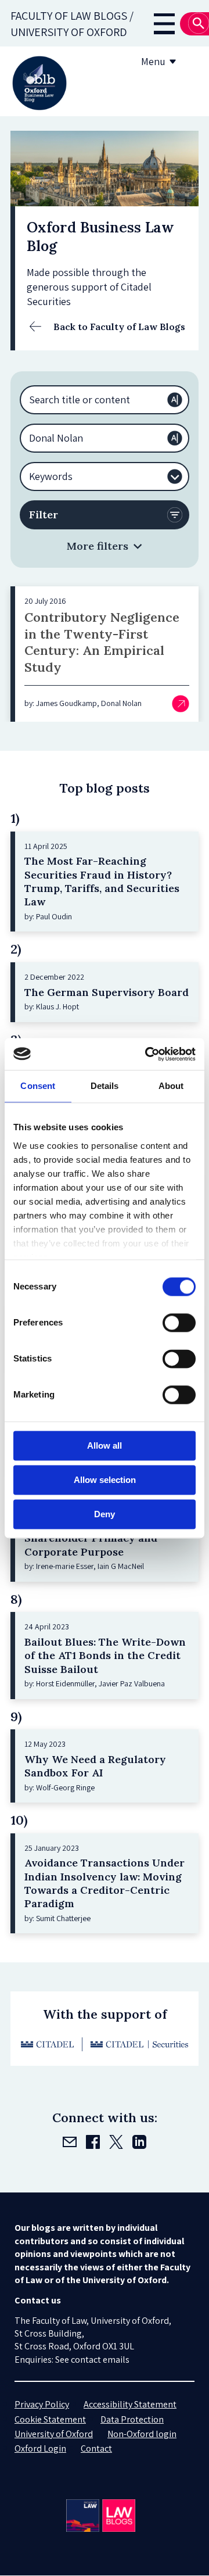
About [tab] (171, 1086)
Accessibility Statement (130, 2404)
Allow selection (105, 1480)
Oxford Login (40, 2448)
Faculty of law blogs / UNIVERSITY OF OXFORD (72, 24)
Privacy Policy (42, 2404)
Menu (153, 61)
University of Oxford (54, 2434)
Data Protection (132, 2419)
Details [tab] (105, 1086)
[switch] (179, 1323)
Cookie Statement (50, 2419)
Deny (105, 1514)
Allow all (105, 1445)
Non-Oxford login (142, 2434)
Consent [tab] (38, 1086)
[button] (105, 546)
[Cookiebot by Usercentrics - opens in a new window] (147, 1054)
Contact (96, 2448)
